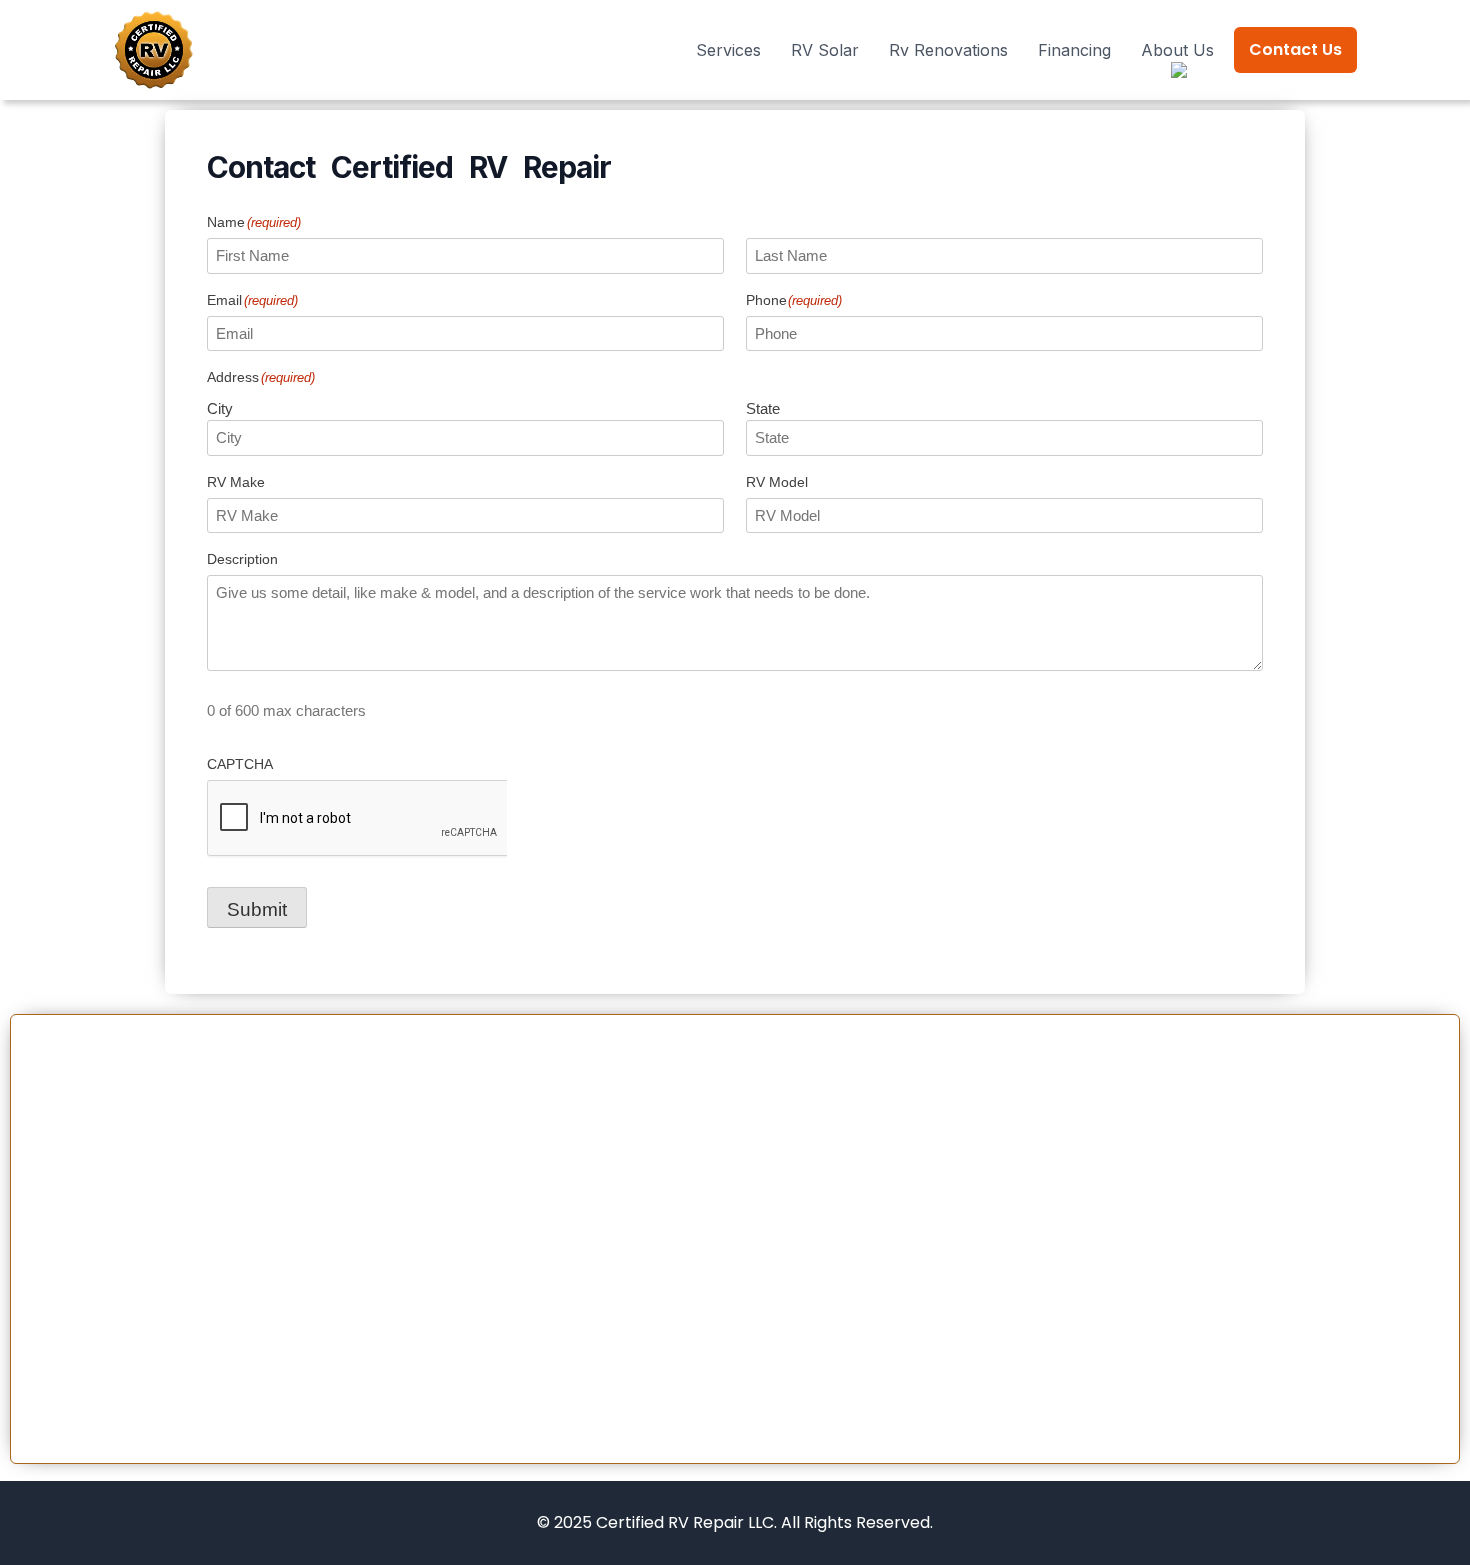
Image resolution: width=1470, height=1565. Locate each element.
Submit (257, 909)
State (763, 408)
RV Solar (825, 50)
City (220, 408)
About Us (1177, 50)
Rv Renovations (948, 50)
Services (728, 50)
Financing (1074, 50)
